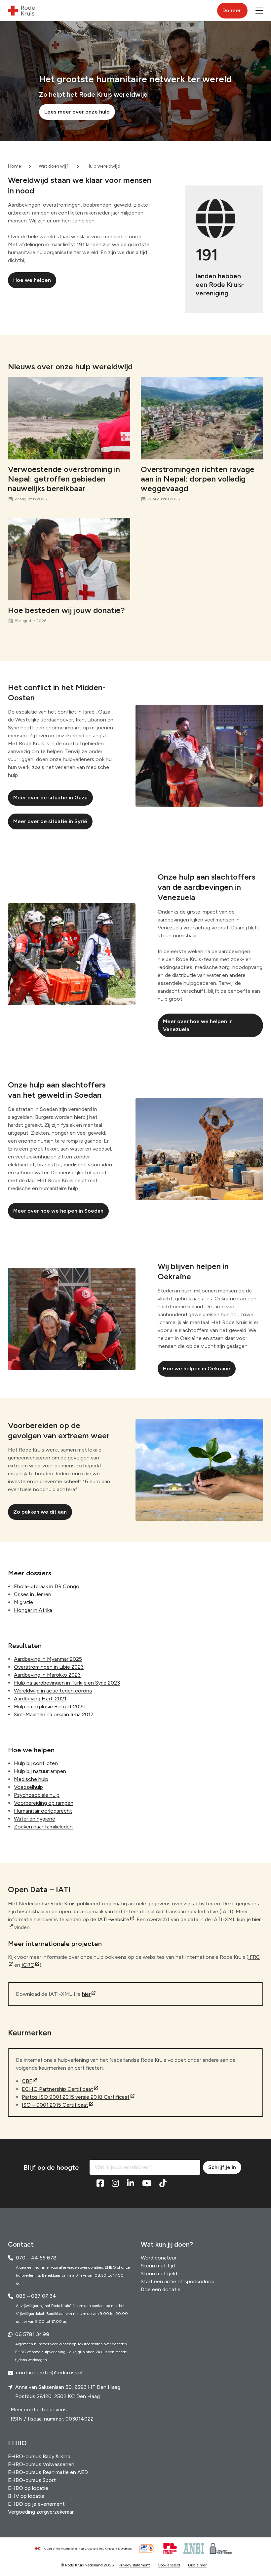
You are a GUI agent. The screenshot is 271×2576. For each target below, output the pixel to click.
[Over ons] (86, 2549)
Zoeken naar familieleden (43, 1827)
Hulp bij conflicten (36, 1763)
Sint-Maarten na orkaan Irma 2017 (54, 1714)
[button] (259, 11)
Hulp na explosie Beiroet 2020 (50, 1706)
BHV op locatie (26, 2496)
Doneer (232, 10)
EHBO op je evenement (36, 2504)
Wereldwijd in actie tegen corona (53, 1691)
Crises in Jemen (33, 1594)
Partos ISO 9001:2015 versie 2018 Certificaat (76, 2097)
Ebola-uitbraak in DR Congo (47, 1586)
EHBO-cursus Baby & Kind (39, 2456)
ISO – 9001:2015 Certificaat (55, 2105)
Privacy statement (134, 2565)
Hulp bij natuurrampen (40, 1771)
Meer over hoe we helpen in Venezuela (198, 1025)
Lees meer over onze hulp (77, 112)
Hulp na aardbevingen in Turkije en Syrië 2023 (67, 1683)
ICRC (28, 1965)
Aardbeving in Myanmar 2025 (48, 1659)
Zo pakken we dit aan (40, 1512)
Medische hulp (31, 1779)
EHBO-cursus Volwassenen (41, 2464)
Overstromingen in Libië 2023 (49, 1667)
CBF (27, 2081)
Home (14, 166)
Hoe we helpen (32, 280)
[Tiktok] (163, 2184)
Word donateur (159, 2258)
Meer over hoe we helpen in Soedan (58, 1211)
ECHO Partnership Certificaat (58, 2089)
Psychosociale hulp (37, 1795)
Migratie (23, 1602)
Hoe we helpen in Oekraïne (197, 1369)
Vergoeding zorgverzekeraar (41, 2512)
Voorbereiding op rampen (44, 1803)
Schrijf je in (222, 2167)
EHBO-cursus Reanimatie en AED (48, 2472)
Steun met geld (159, 2274)
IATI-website (113, 1919)
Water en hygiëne (35, 1819)
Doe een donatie (161, 2289)
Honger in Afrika (33, 1610)
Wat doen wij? (54, 166)
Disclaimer (197, 2565)
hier (86, 1994)
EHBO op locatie (28, 2488)
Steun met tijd (158, 2266)
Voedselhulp (28, 1787)
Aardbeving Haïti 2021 (40, 1699)
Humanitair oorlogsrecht (43, 1811)
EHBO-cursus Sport (32, 2480)
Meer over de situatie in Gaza (50, 798)
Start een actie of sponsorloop (178, 2281)
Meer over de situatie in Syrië (50, 821)
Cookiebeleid (169, 2565)
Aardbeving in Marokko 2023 (47, 1675)
